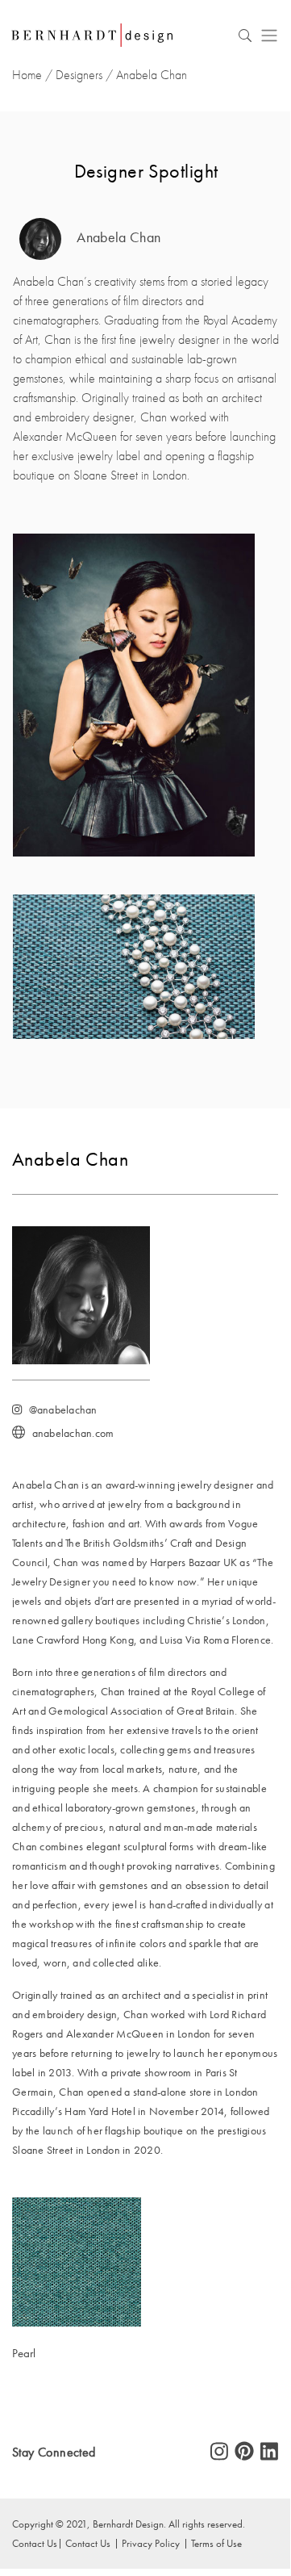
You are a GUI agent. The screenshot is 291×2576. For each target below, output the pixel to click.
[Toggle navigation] (269, 35)
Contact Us (88, 2543)
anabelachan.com (73, 1433)
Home (27, 75)
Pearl (24, 2353)
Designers (79, 75)
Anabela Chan (117, 238)
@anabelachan (63, 1410)
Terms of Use (216, 2543)
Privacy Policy (151, 2543)
